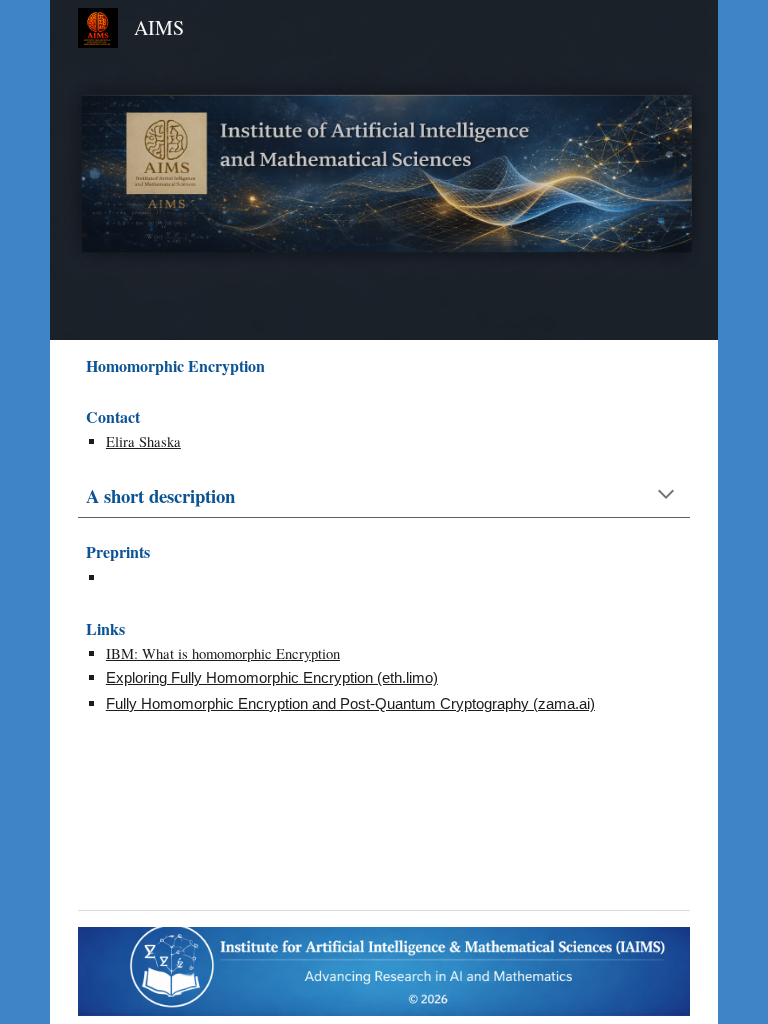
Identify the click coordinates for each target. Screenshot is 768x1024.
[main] (384, 365)
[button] (666, 496)
